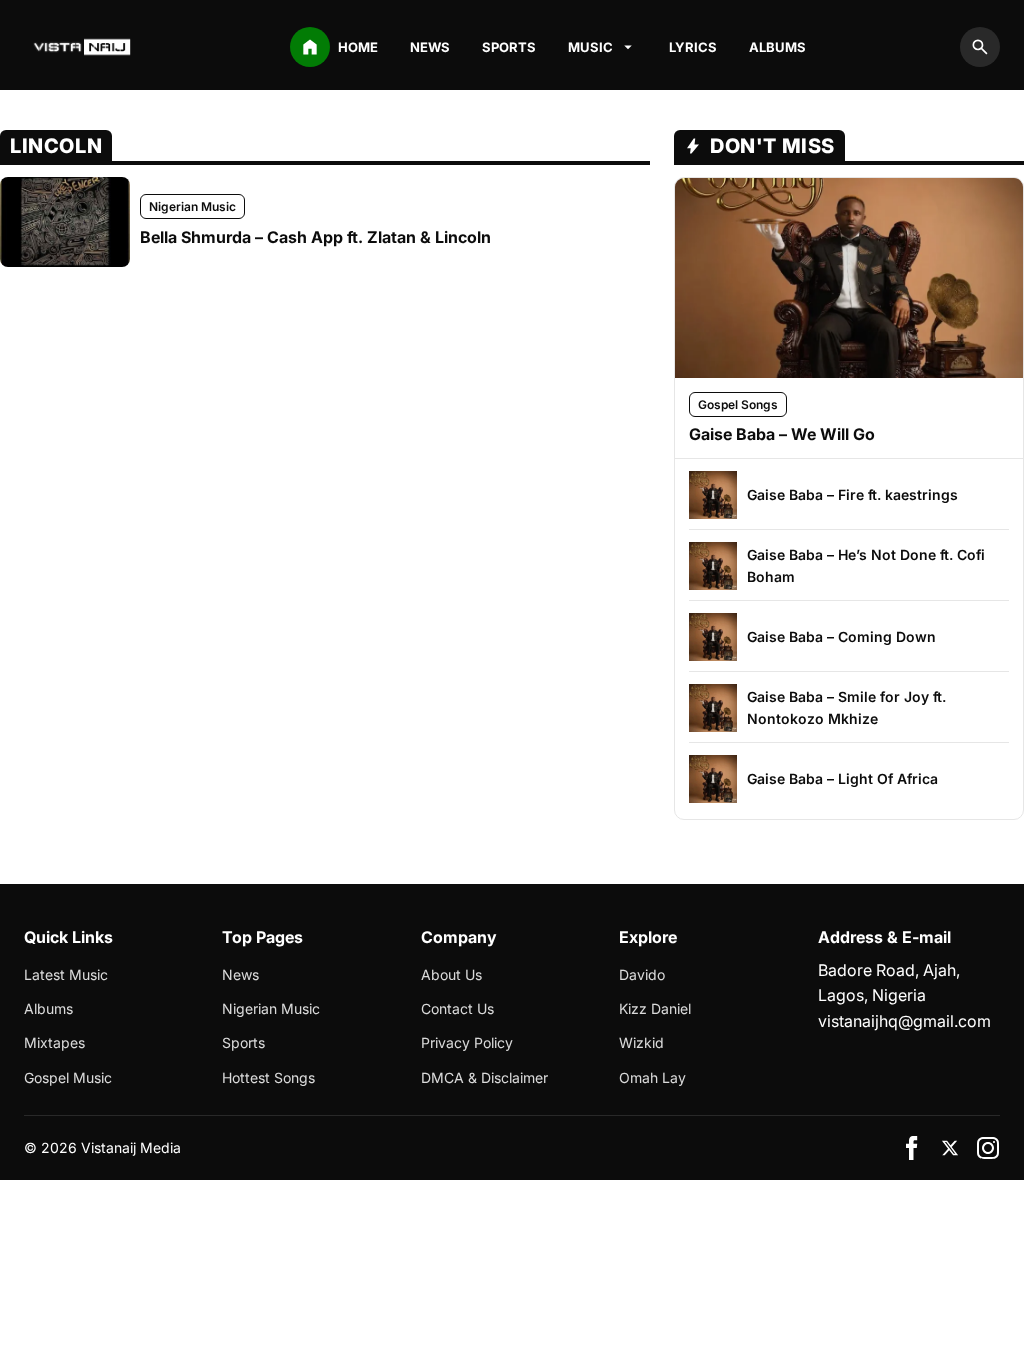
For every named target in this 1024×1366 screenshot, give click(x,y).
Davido (642, 974)
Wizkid (641, 1042)
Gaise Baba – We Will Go (782, 434)
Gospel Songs (738, 404)
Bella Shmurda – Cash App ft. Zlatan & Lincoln (315, 237)
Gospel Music (68, 1077)
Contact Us (457, 1008)
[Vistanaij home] (84, 47)
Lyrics (693, 47)
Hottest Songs (268, 1077)
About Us (451, 974)
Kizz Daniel (655, 1008)
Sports (509, 47)
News (430, 47)
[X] (950, 1148)
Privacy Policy (467, 1042)
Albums (777, 47)
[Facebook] (912, 1148)
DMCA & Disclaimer (484, 1077)
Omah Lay (652, 1077)
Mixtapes (54, 1042)
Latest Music (66, 974)
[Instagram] (988, 1148)
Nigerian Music (192, 206)
